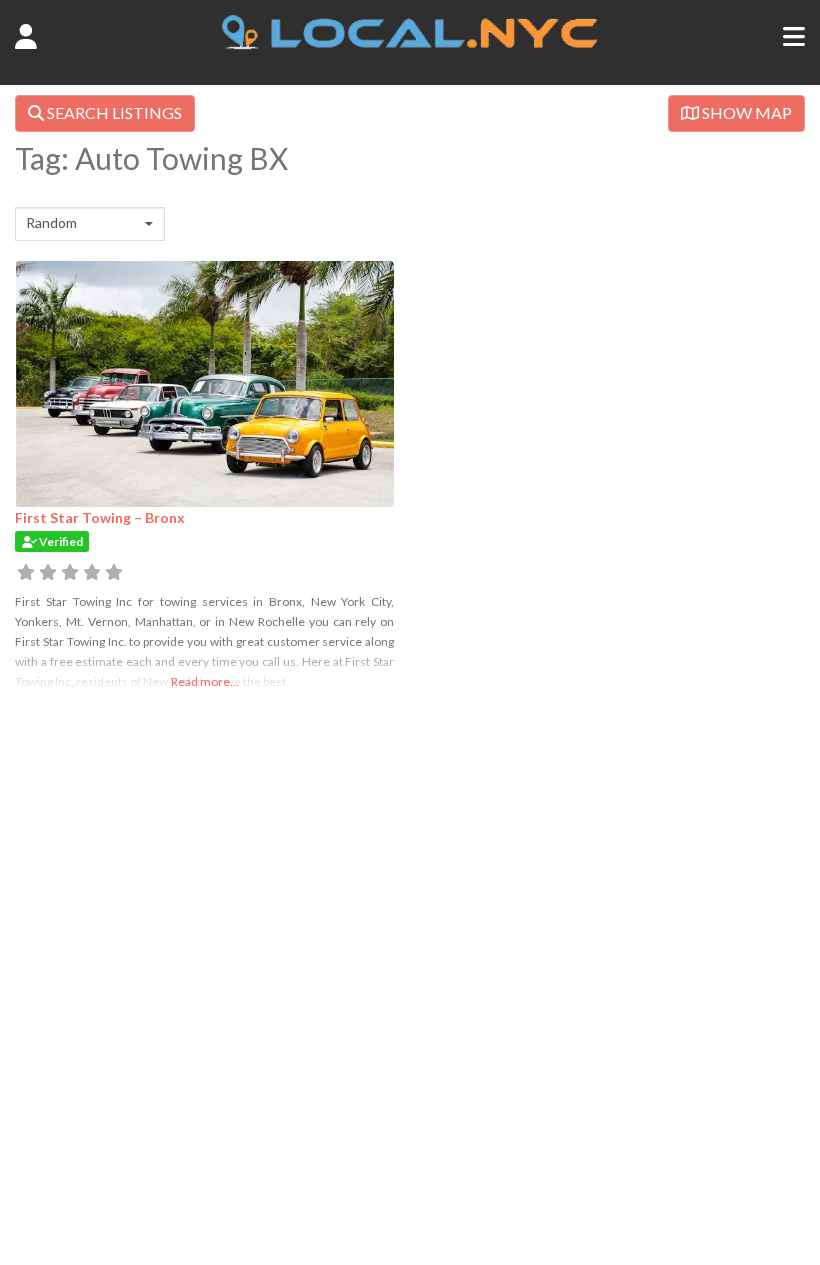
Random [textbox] (51, 222)
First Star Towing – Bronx (100, 517)
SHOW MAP (745, 112)
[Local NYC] (410, 44)
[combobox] (90, 224)
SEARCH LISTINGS (113, 112)
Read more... (205, 681)
